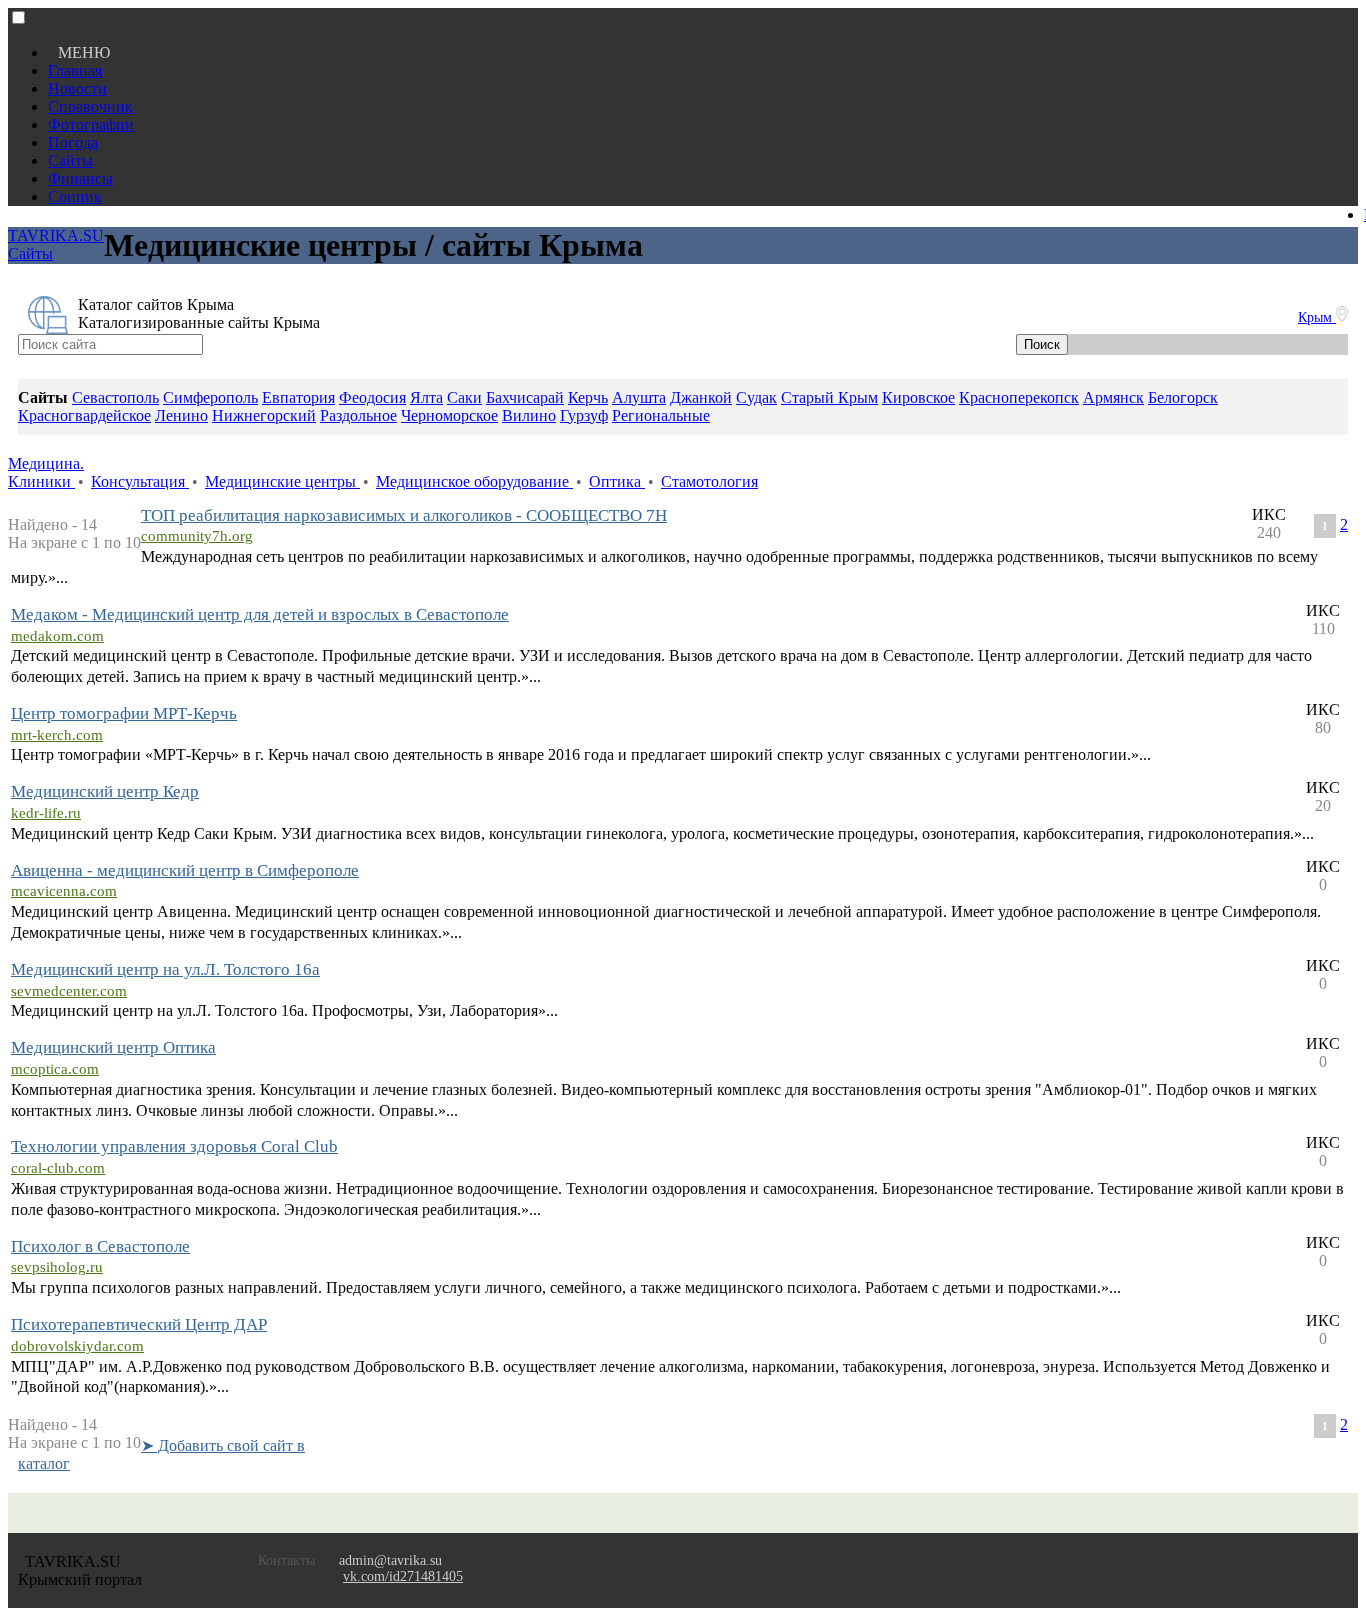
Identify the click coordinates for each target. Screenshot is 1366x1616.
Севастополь (115, 397)
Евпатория (298, 397)
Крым (1317, 317)
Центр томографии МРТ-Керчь (124, 713)
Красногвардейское (84, 415)
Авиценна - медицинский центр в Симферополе (185, 870)
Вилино (529, 415)
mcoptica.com (55, 1069)
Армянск (1113, 397)
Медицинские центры (282, 481)
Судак (756, 397)
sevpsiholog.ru (57, 1267)
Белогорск (1183, 397)
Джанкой (701, 397)
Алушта (639, 397)
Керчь (588, 397)
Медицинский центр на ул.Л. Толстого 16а (165, 969)
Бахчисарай (525, 397)
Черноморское (449, 415)
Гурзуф (584, 415)
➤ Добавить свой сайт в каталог (161, 1454)
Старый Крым (829, 397)
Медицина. (46, 463)
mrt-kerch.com (57, 735)
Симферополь (210, 397)
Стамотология (709, 481)
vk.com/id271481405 (403, 1576)
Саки (464, 397)
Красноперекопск (1019, 397)
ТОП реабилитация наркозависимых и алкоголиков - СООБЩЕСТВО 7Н (404, 515)
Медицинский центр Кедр (105, 791)
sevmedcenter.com (69, 991)
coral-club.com (58, 1168)
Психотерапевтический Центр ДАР (139, 1324)
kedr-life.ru (46, 813)
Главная (75, 70)
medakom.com (57, 636)
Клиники (41, 481)
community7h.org (197, 536)
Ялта (426, 397)
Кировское (918, 397)
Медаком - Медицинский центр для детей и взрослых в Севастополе (260, 614)
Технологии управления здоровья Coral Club (174, 1146)
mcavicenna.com (64, 891)
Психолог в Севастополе (100, 1246)
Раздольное (358, 415)
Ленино (181, 415)
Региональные (661, 415)
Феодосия (372, 397)
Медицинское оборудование (474, 481)
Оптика (617, 481)
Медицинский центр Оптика (113, 1047)
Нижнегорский (264, 415)
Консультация (140, 481)
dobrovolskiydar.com (77, 1346)
